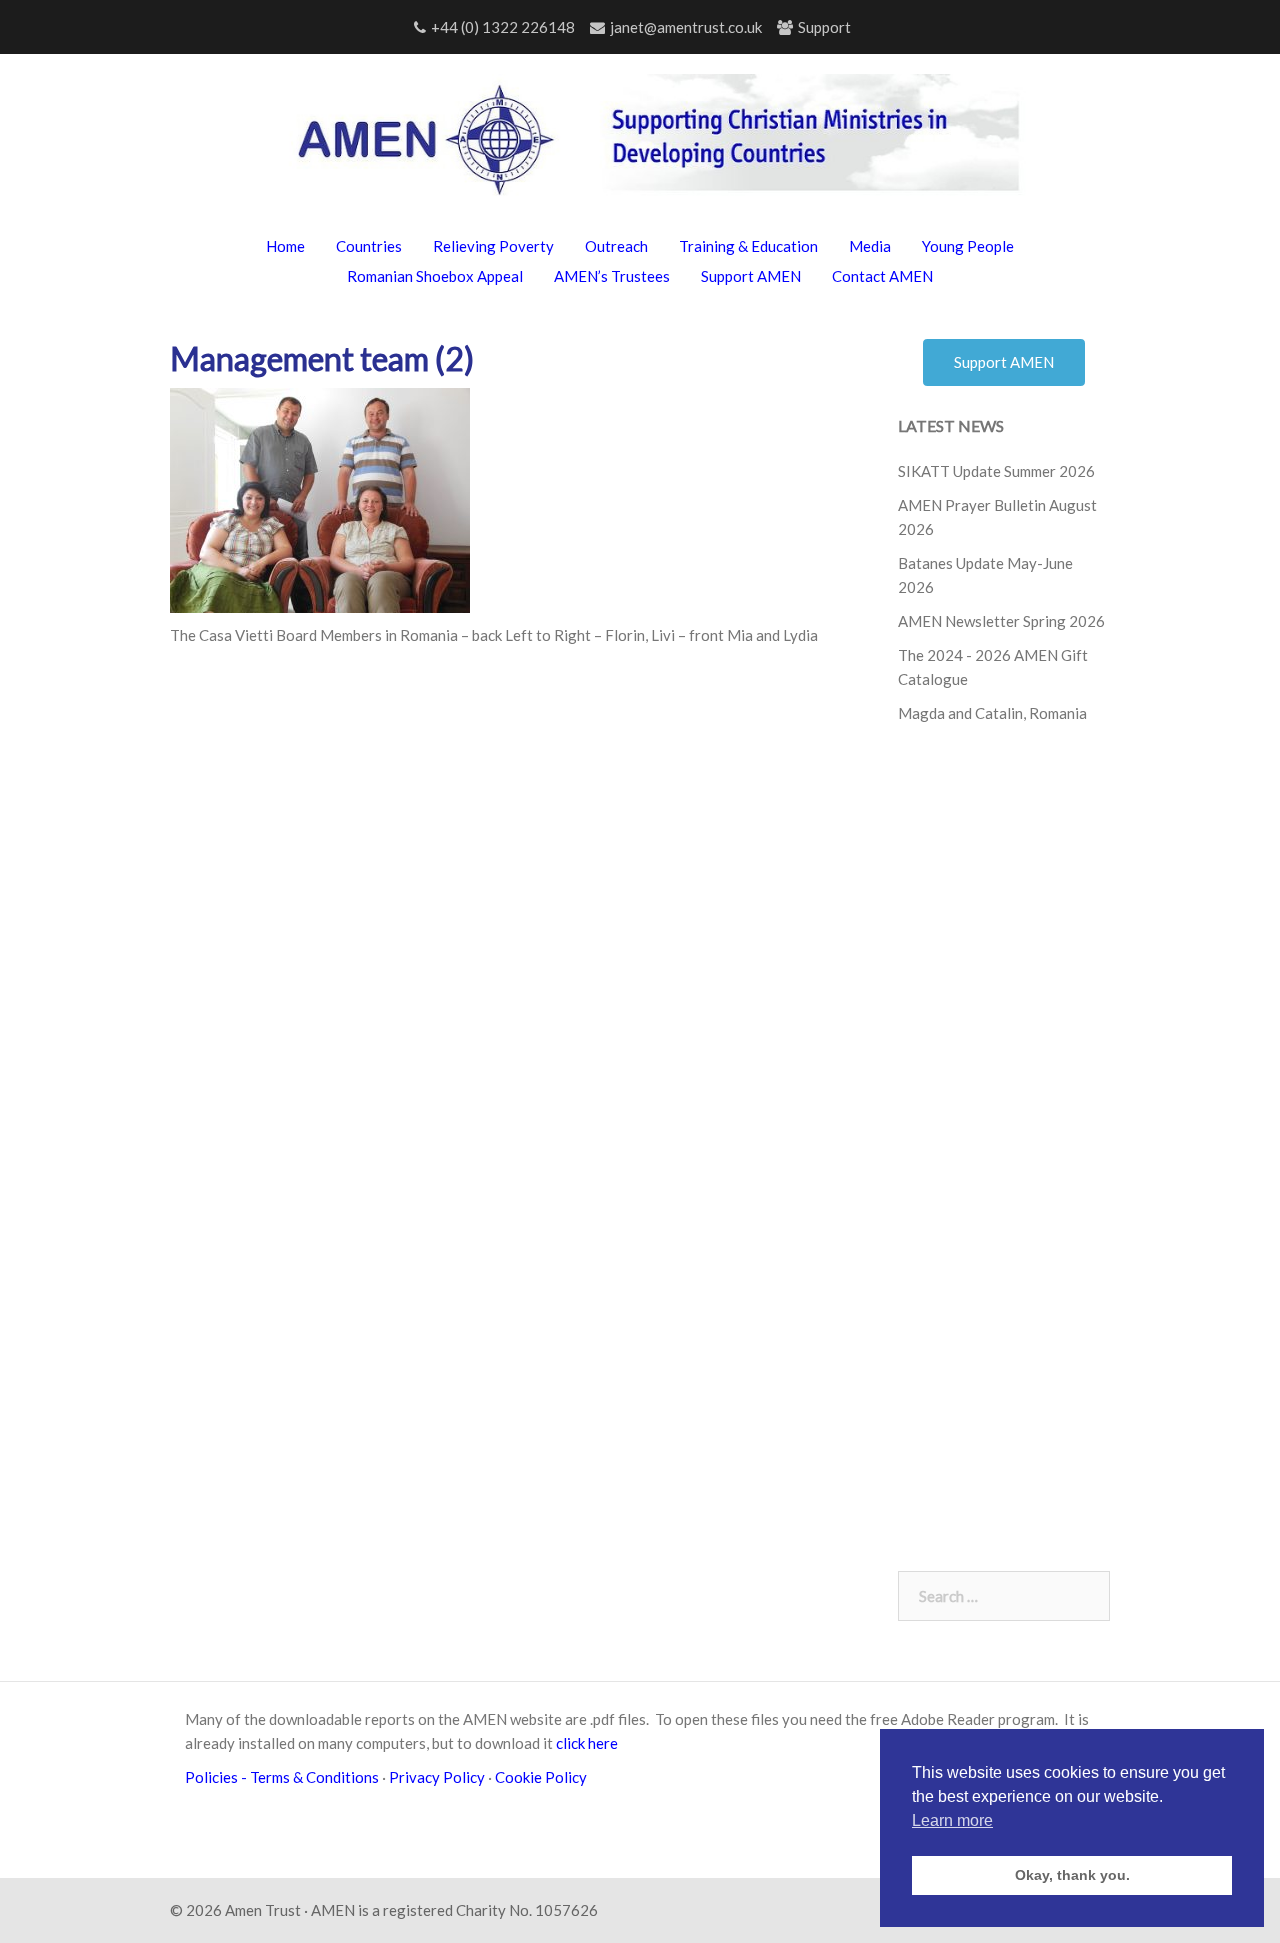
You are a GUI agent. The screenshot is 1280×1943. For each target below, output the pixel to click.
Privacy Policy (437, 1777)
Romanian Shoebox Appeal (435, 276)
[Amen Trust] (640, 144)
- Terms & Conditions (310, 1777)
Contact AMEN (882, 276)
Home (285, 246)
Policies (213, 1777)
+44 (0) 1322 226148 (503, 27)
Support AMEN (751, 276)
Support (824, 27)
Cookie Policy (544, 1777)
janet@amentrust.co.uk (686, 27)
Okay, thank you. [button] (1072, 1875)
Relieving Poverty (493, 246)
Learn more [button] (952, 1820)
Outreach (616, 246)
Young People (968, 246)
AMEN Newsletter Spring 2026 (1001, 621)
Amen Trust (263, 1910)
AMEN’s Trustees (612, 276)
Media (870, 246)
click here (587, 1743)
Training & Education (748, 246)
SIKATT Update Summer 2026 (996, 471)
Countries (369, 246)
